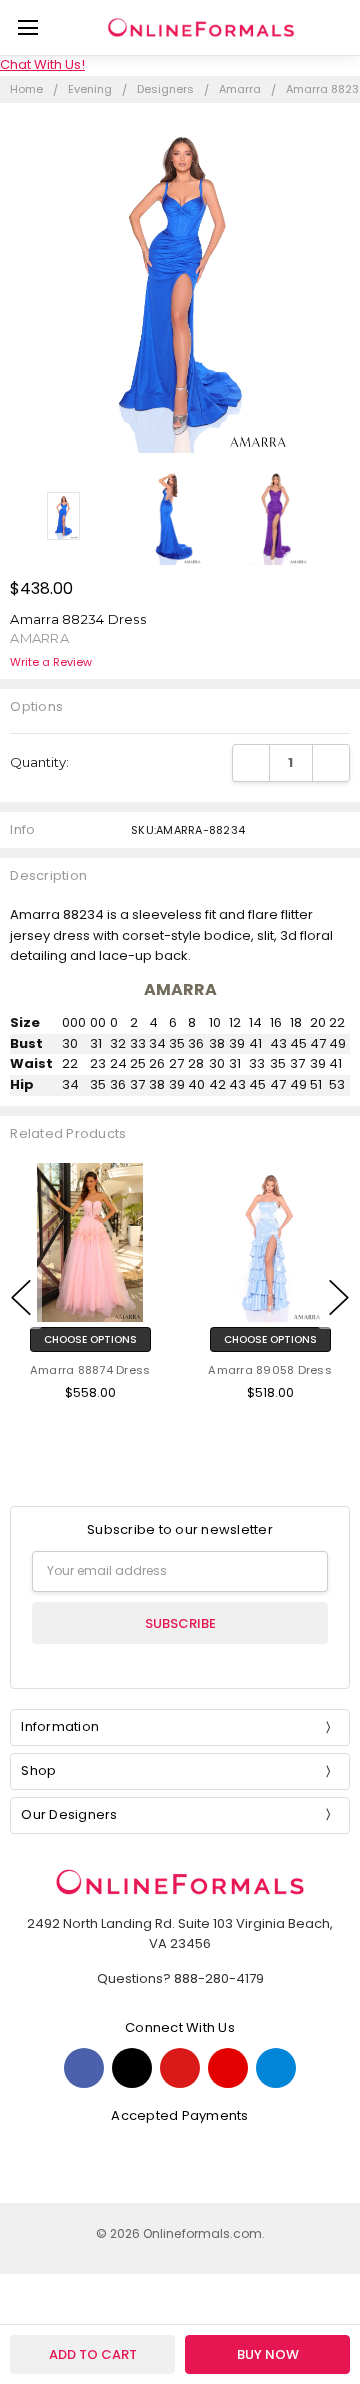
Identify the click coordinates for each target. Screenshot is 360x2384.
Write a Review (51, 662)
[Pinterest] (180, 2068)
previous (21, 1298)
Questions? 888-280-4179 (180, 1978)
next (339, 1298)
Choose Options (90, 1339)
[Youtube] (228, 2068)
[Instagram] (276, 2068)
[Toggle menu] (27, 27)
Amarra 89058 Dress (270, 1370)
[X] (132, 2068)
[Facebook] (84, 2068)
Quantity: (39, 762)
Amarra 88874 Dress (90, 1370)
